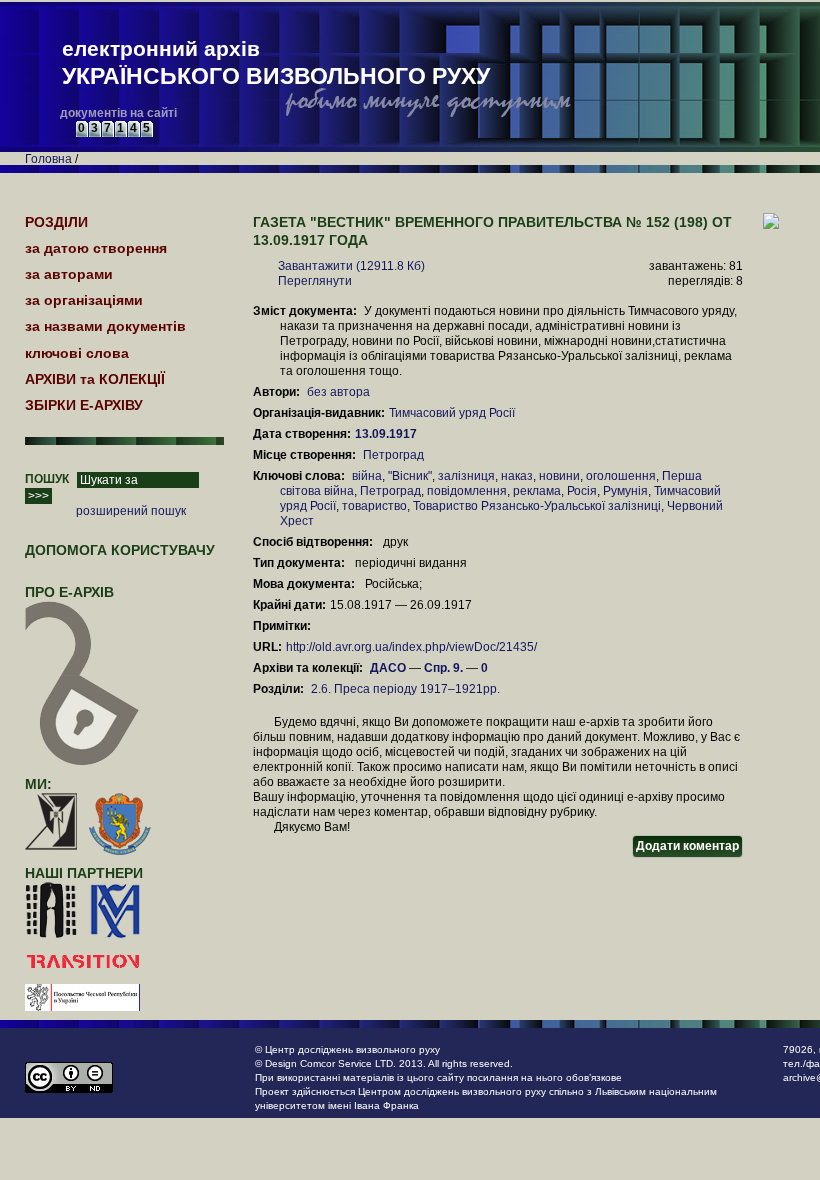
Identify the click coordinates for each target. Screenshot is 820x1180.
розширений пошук (131, 511)
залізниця (466, 476)
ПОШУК (47, 479)
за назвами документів (105, 326)
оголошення (621, 476)
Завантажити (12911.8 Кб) (351, 266)
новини (559, 476)
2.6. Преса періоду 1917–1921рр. (405, 689)
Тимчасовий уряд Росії (452, 413)
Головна (48, 159)
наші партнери (84, 873)
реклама (537, 491)
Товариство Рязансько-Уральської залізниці (537, 506)
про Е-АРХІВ (69, 592)
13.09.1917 (387, 434)
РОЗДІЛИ (56, 222)
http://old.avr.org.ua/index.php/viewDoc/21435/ (411, 647)
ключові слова (77, 353)
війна (367, 476)
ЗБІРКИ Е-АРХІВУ (84, 405)
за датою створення (96, 248)
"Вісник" (410, 476)
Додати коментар (687, 846)
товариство (374, 506)
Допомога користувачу (120, 550)
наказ (517, 476)
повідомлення (467, 491)
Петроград (393, 455)
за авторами (69, 274)
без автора (338, 392)
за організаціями (84, 300)
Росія (582, 491)
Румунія (625, 491)
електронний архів (276, 63)
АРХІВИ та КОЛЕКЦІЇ (95, 379)
